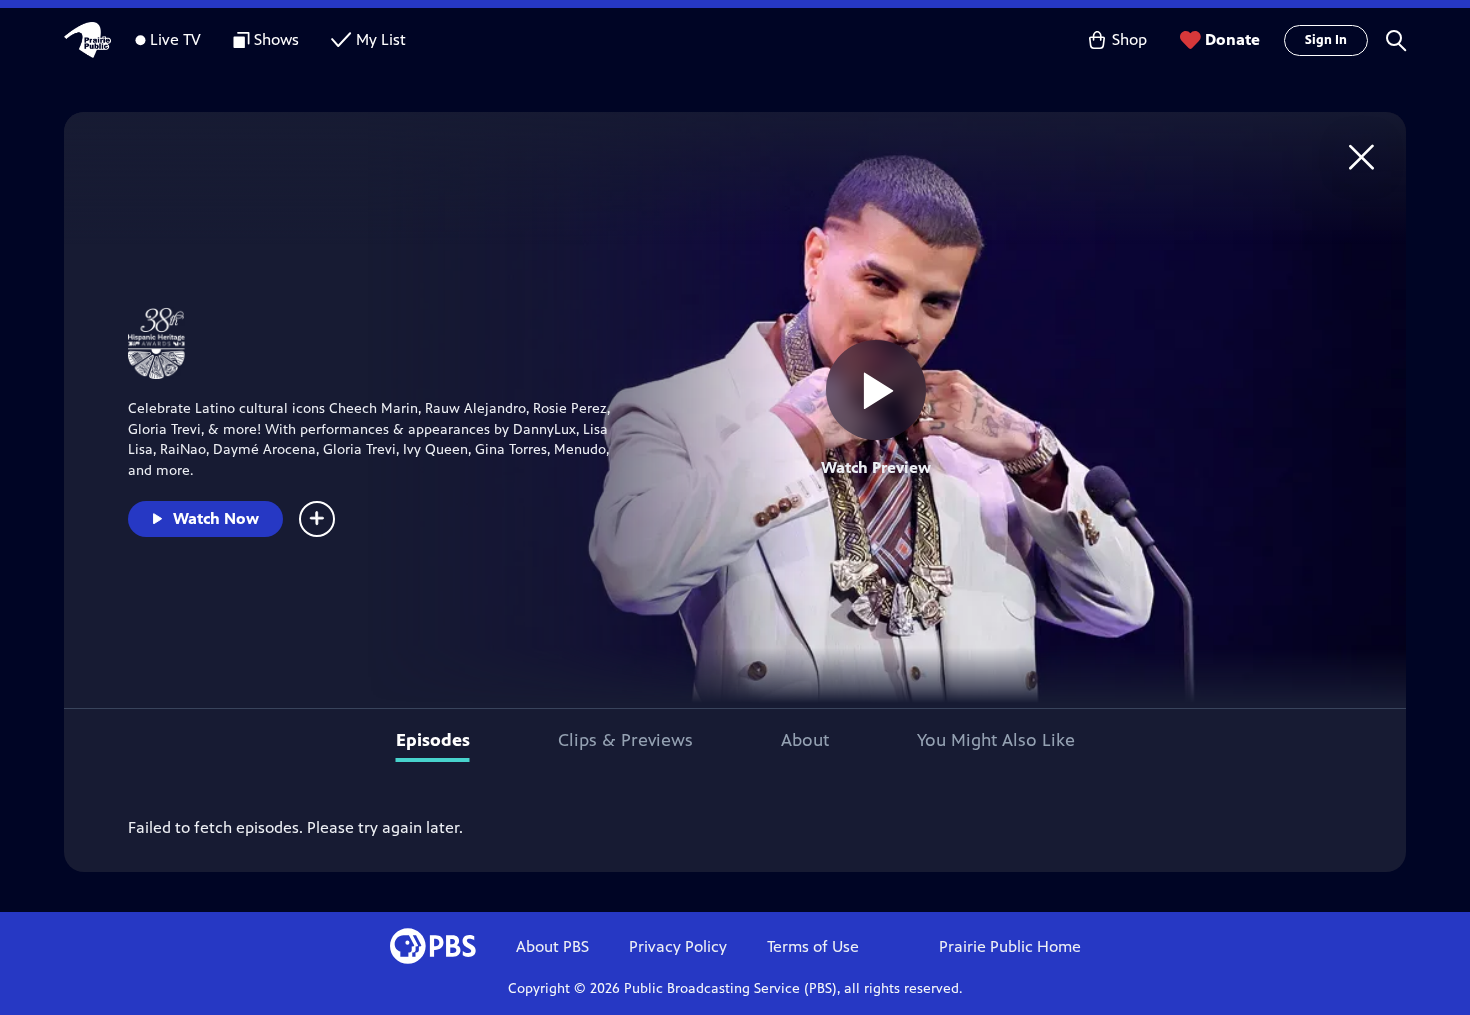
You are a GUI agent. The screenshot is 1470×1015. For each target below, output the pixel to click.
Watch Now (216, 518)
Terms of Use (813, 946)
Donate (1232, 39)
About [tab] (805, 740)
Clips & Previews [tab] (625, 740)
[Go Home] (1361, 156)
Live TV (175, 39)
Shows (276, 39)
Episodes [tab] (433, 740)
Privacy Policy (678, 946)
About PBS (552, 946)
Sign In (1326, 40)
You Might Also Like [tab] (996, 740)
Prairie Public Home (1010, 946)
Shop (1129, 39)
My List (381, 39)
